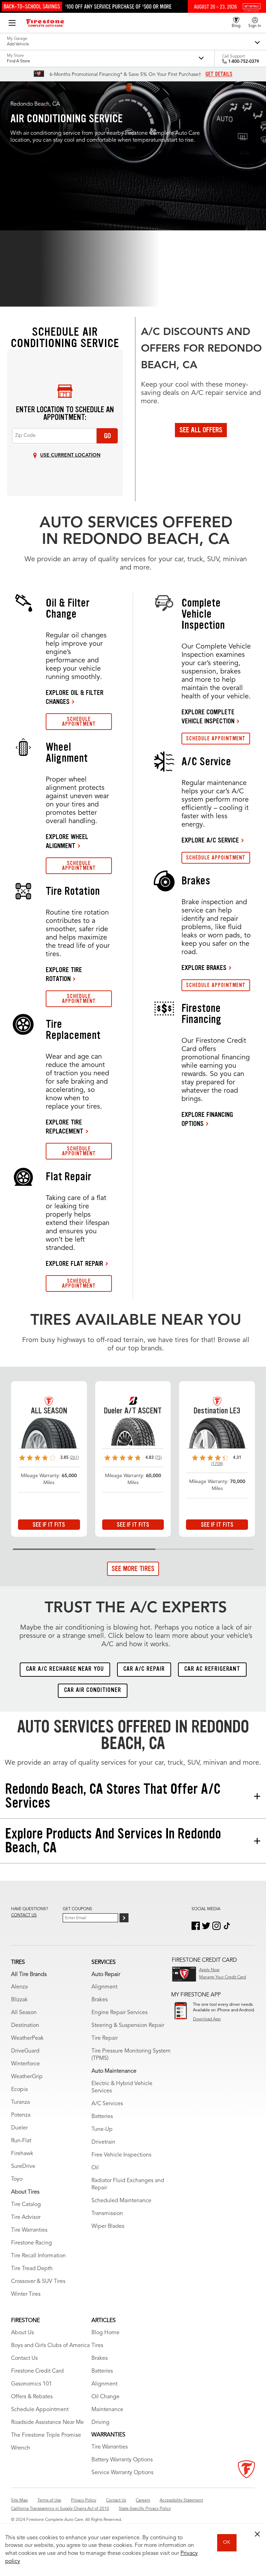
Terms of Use (49, 2500)
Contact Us (24, 2358)
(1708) (217, 1464)
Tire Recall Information (38, 2256)
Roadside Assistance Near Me (47, 2423)
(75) (158, 1458)
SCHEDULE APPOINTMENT (79, 721)
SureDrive (23, 2167)
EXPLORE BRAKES (204, 968)
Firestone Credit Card (37, 2371)
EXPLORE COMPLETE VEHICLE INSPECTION (208, 716)
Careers (143, 2500)
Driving (100, 2423)
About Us (23, 2333)
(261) (74, 1458)
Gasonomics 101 (32, 2384)
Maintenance (107, 2410)
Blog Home (105, 2333)
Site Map (19, 2500)
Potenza (21, 2115)
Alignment (104, 1987)
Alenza (19, 1987)
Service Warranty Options (122, 2473)
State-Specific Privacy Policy (145, 2509)
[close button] (257, 2534)
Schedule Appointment (40, 2410)
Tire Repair (105, 2038)
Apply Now (209, 1970)
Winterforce (25, 2064)
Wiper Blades (108, 2226)
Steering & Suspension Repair (128, 2026)
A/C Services (107, 2104)
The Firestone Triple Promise (46, 2435)
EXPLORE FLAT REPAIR (74, 1263)
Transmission (107, 2214)
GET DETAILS (219, 74)
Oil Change (105, 2397)
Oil (95, 2168)
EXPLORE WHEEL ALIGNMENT (67, 841)
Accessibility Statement (181, 2500)
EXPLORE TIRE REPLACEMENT (65, 1127)
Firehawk (22, 2154)
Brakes (100, 2000)
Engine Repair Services (119, 2013)
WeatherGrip (27, 2077)
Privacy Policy (84, 2500)
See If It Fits (49, 1525)
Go (107, 436)
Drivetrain (103, 2142)
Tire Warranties (29, 2230)
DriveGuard (25, 2051)
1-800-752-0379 (244, 62)
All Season (24, 2013)
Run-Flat (21, 2141)
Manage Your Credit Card (223, 1977)
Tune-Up (102, 2129)
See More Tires (133, 1569)
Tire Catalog (26, 2205)
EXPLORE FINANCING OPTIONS (207, 1119)
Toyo (17, 2179)
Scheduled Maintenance (121, 2201)
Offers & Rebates (32, 2397)
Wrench (21, 2448)
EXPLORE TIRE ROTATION (64, 974)
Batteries (102, 2117)
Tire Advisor (26, 2217)
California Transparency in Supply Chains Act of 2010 (60, 2509)
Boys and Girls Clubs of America (50, 2346)
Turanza (20, 2102)
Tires (97, 2346)
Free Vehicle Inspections (121, 2155)
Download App (207, 2019)
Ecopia (19, 2090)
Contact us (24, 1915)
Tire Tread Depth (32, 2269)
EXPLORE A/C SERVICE (210, 840)
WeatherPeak (27, 2038)
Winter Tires (26, 2294)
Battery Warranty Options (122, 2460)
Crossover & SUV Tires (38, 2282)
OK (227, 2542)
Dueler (19, 2128)
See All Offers (201, 430)
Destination (25, 2026)
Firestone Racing (32, 2243)
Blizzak (19, 2000)
